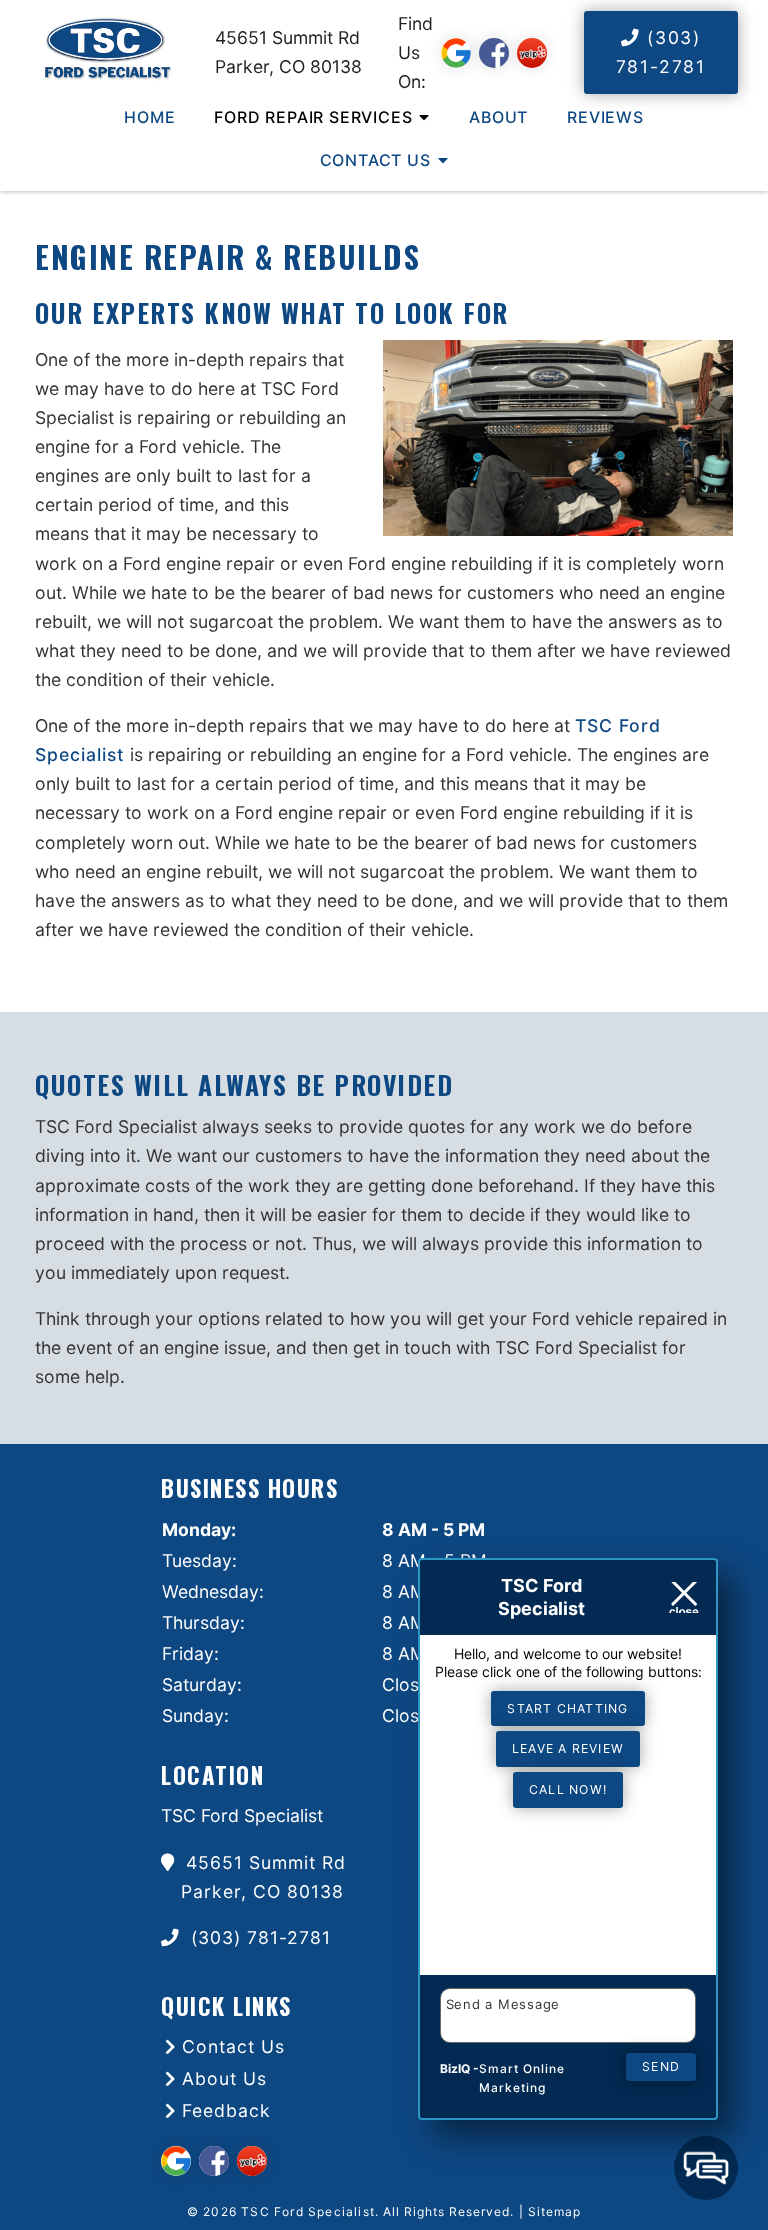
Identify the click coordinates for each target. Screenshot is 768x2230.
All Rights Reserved (446, 2211)
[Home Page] (107, 52)
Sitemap (554, 2211)
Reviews (605, 117)
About (498, 117)
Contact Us (375, 160)
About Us (224, 2078)
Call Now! (568, 1789)
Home (149, 117)
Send (661, 2066)
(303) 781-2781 (661, 52)
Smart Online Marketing (522, 2078)
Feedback (226, 2110)
